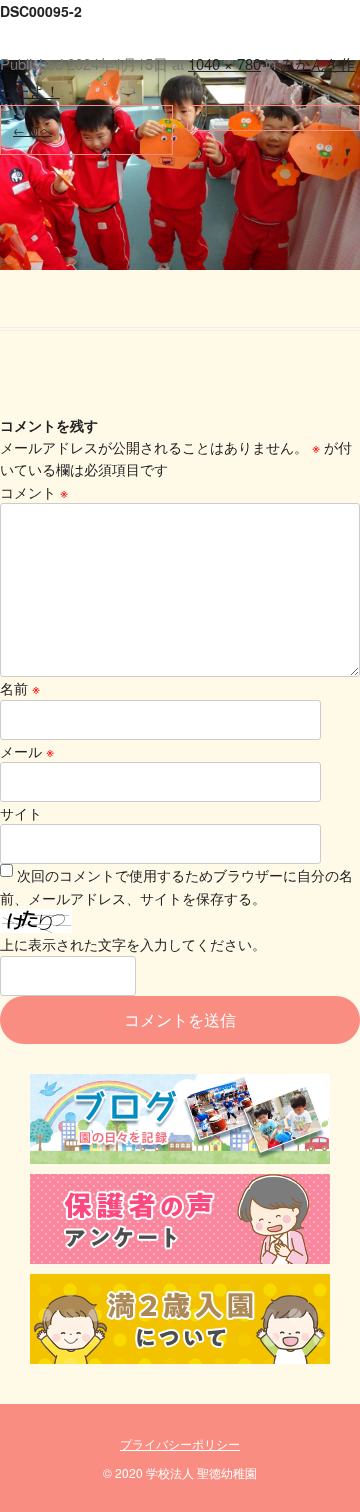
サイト (21, 813)
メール (27, 751)
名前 (20, 688)
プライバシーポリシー (180, 1443)
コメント (34, 492)
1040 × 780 (224, 63)
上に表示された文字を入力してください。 (133, 944)
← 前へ (32, 129)
